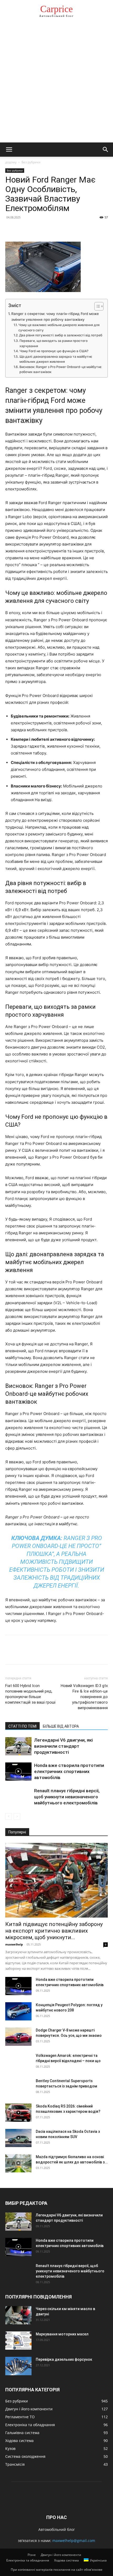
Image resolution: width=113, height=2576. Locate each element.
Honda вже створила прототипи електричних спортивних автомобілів (69, 1771)
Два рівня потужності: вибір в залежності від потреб (61, 335)
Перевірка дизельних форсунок (64, 2359)
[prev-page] (9, 1816)
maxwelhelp (14, 1944)
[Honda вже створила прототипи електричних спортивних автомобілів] (18, 1772)
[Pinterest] (35, 229)
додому (11, 162)
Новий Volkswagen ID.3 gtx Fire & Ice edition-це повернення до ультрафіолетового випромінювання (84, 1697)
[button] (9, 150)
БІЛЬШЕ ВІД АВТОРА (61, 1726)
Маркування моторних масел (62, 2334)
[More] (59, 229)
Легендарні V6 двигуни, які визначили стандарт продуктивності (63, 1746)
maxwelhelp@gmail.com (74, 2541)
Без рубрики (31, 162)
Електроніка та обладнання (28, 2560)
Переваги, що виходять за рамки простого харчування (53, 343)
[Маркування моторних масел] (18, 2341)
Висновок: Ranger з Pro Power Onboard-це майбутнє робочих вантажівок (61, 369)
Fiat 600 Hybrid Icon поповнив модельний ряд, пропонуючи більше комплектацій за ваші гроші (30, 1694)
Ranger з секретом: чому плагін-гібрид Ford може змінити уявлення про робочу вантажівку (55, 317)
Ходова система (66, 2560)
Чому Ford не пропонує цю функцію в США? (54, 351)
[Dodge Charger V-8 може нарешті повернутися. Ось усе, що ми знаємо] (18, 2037)
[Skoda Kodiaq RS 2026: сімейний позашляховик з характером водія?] (18, 2113)
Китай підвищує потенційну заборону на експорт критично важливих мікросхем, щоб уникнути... (54, 1931)
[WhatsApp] (47, 229)
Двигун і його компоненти (61, 2555)
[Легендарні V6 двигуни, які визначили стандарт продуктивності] (18, 1746)
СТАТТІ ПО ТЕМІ (22, 1726)
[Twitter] (23, 229)
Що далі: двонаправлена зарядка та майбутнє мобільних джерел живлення (56, 359)
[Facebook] (11, 229)
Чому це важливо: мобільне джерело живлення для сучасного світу (59, 328)
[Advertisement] (56, 83)
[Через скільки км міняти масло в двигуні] (18, 2315)
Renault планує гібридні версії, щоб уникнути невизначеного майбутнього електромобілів (67, 1797)
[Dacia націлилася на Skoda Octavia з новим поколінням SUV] (18, 2138)
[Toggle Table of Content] (96, 306)
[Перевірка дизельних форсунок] (18, 2366)
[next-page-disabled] (17, 1816)
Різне (32, 2555)
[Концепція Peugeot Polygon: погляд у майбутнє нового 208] (18, 2011)
